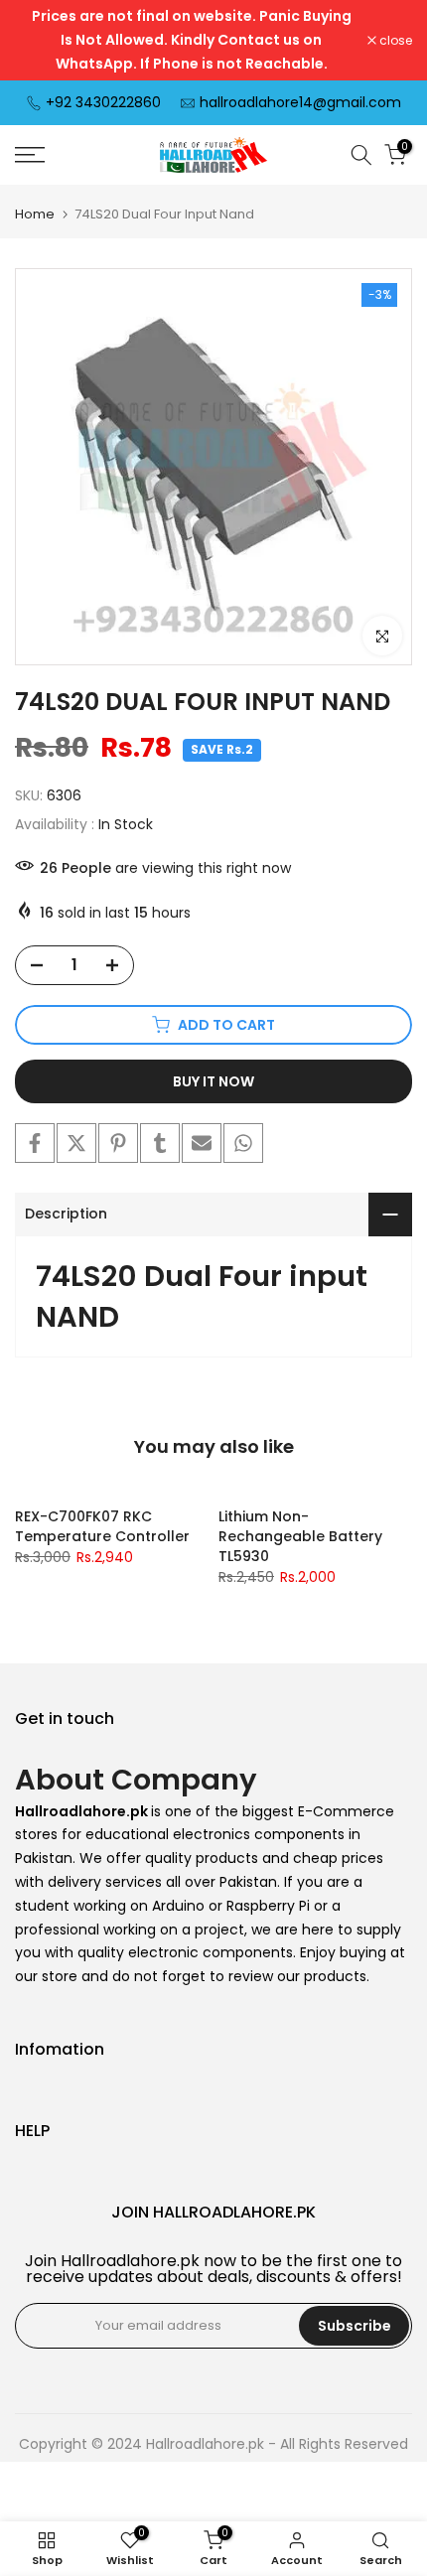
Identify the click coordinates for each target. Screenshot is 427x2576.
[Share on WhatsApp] (243, 1143)
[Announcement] (191, 40)
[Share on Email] (202, 1143)
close (394, 41)
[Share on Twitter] (76, 1143)
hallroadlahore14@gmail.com (300, 102)
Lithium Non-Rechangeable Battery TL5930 (300, 1536)
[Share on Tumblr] (160, 1143)
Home (35, 214)
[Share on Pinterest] (118, 1143)
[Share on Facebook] (35, 1143)
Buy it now (213, 1081)
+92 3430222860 (103, 102)
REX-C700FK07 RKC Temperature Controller (102, 1526)
